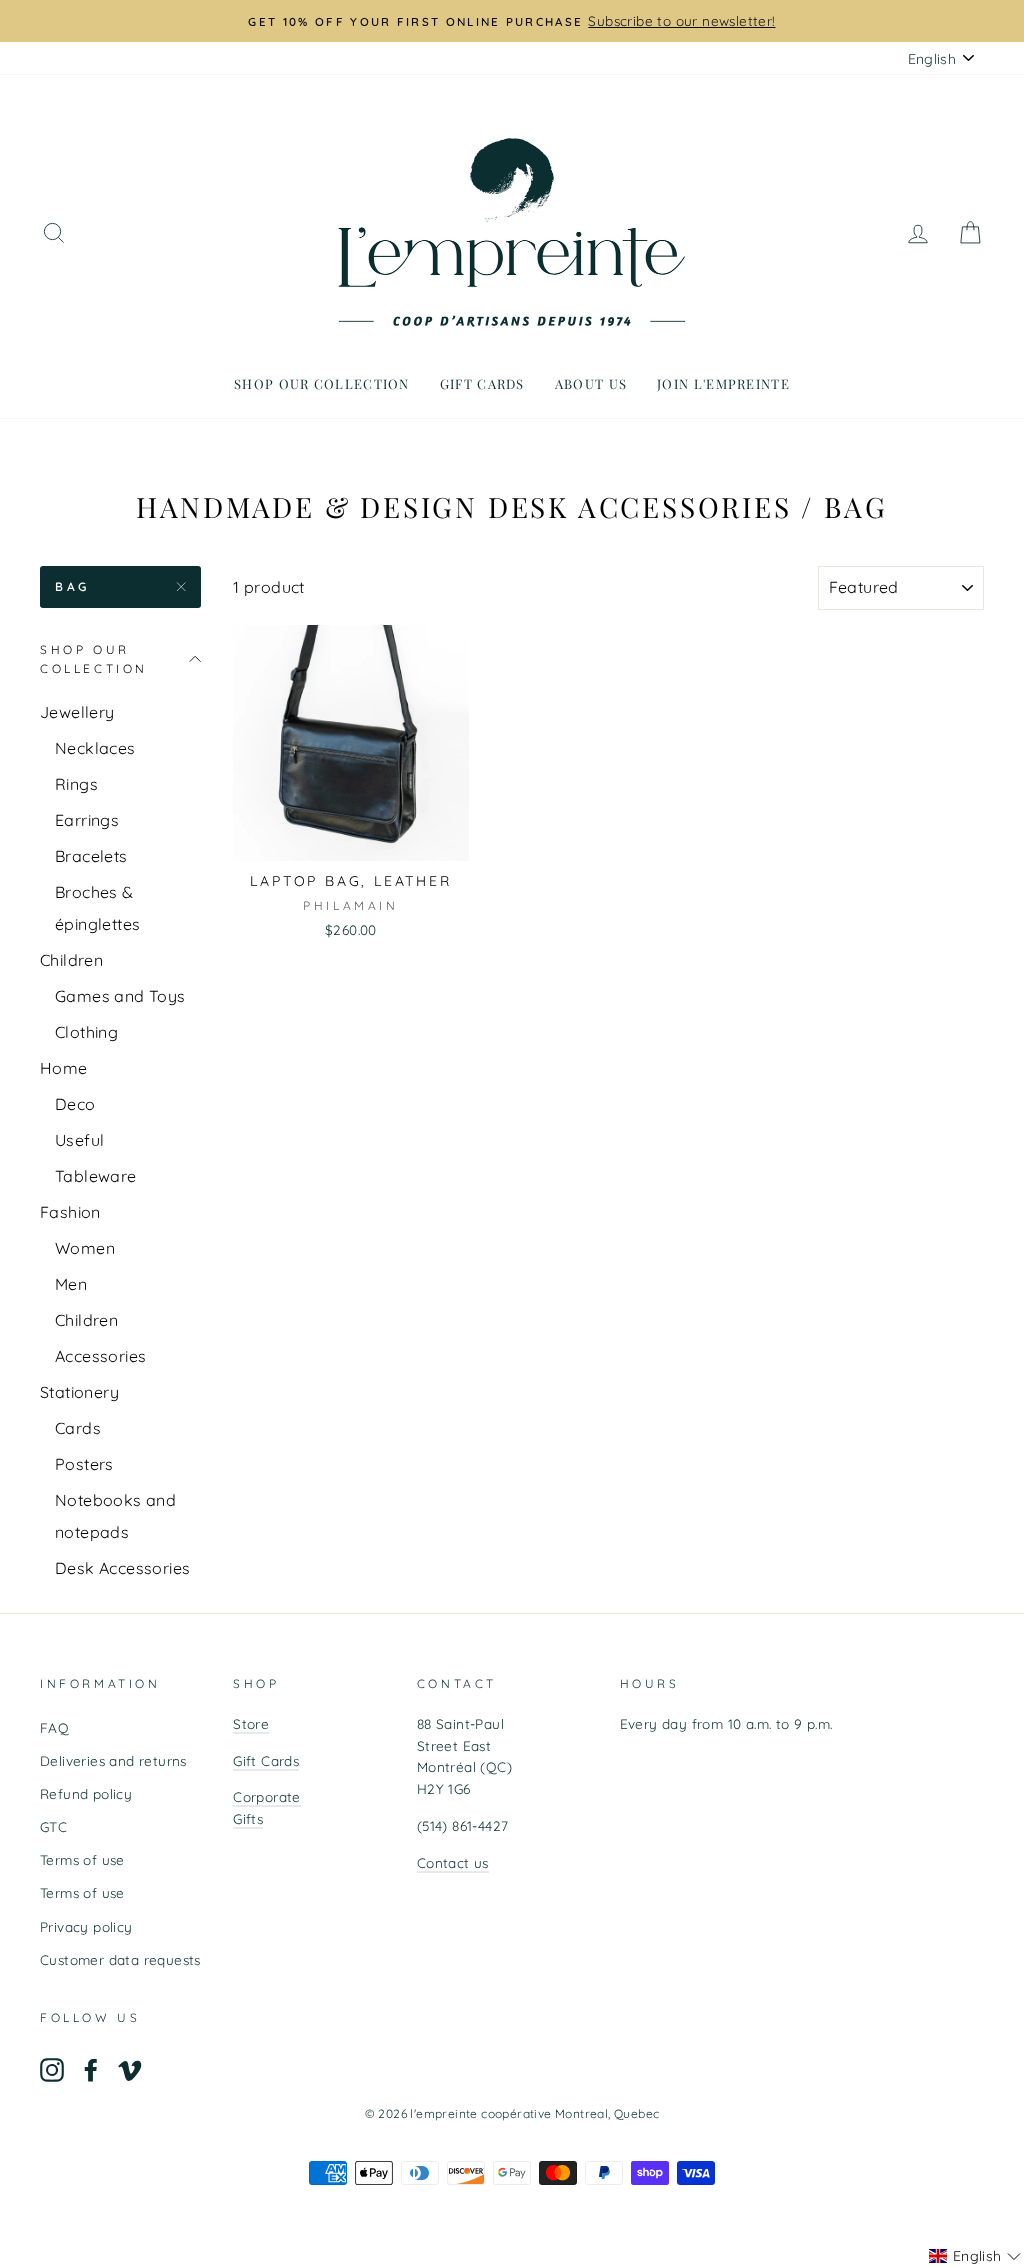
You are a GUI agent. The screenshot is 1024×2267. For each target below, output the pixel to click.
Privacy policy (86, 1926)
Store (251, 1723)
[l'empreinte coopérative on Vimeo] (130, 2069)
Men (71, 1284)
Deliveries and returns (113, 1760)
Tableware (96, 1176)
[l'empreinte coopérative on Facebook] (91, 2069)
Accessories (100, 1356)
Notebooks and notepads (115, 1516)
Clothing (86, 1032)
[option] (512, 21)
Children (71, 960)
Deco (75, 1104)
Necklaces (95, 748)
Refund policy (86, 1793)
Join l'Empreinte (723, 383)
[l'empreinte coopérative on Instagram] (52, 2069)
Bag (72, 586)
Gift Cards (266, 1760)
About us (591, 383)
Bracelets (91, 856)
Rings (76, 784)
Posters (84, 1464)
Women (85, 1248)
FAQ (54, 1727)
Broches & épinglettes (97, 908)
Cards (78, 1428)
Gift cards (482, 383)
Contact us (453, 1862)
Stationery (79, 1392)
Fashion (70, 1212)
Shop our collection (322, 383)
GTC (53, 1826)
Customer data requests (120, 1959)
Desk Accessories (122, 1568)
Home (64, 1068)
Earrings (87, 820)
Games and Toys (120, 996)
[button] (975, 2256)
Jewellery (77, 712)
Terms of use (82, 1859)
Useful (79, 1140)
